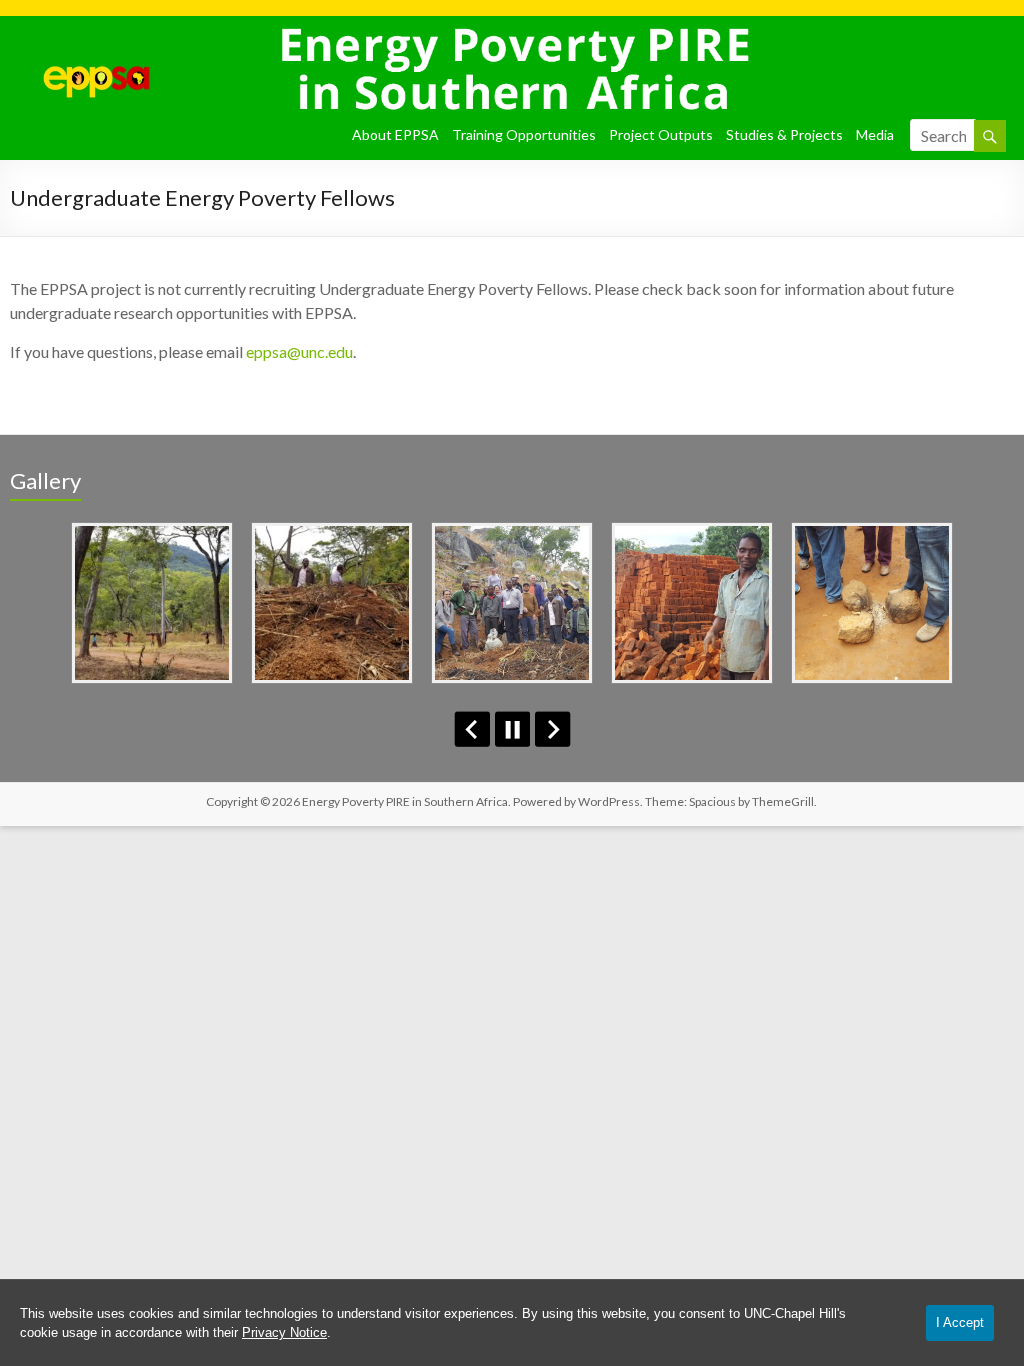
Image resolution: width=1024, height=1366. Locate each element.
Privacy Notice (284, 1332)
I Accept (960, 1322)
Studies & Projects (784, 134)
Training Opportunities (524, 134)
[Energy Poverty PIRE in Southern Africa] (81, 40)
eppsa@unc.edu (299, 351)
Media (875, 134)
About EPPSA (395, 134)
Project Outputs (661, 134)
